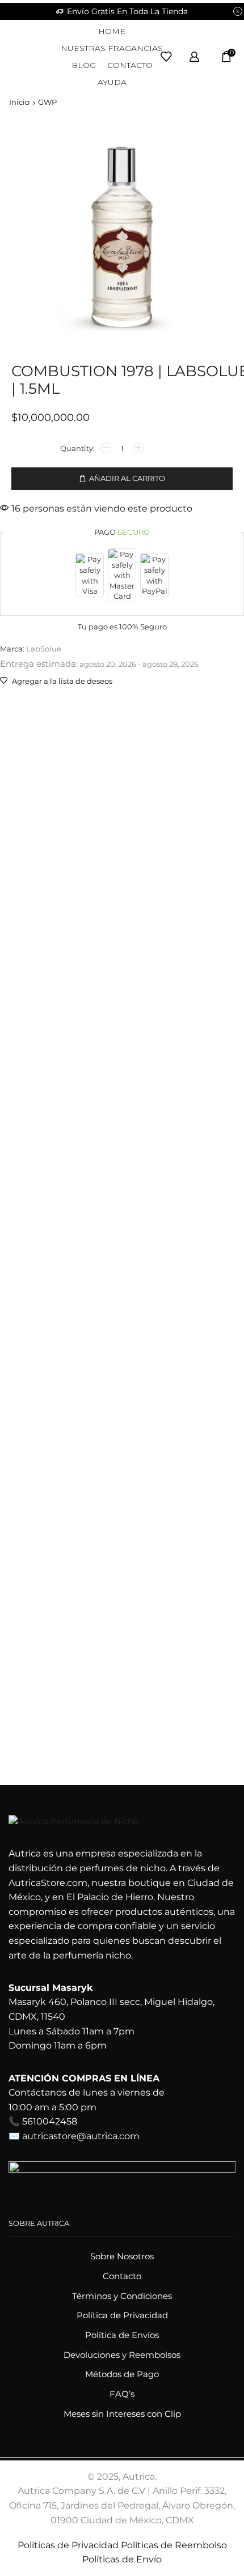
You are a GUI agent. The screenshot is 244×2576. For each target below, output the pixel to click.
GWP (47, 102)
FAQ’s (122, 2394)
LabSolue (44, 649)
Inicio (19, 102)
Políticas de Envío (122, 2559)
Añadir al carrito (127, 478)
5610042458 (50, 2121)
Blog (84, 65)
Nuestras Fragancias (112, 48)
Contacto (130, 65)
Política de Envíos (122, 2335)
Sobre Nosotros (122, 2256)
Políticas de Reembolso (174, 2545)
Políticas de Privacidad (68, 2545)
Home (112, 31)
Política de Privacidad (122, 2315)
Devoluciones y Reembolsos (122, 2355)
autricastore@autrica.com (81, 2136)
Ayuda (112, 82)
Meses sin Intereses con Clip (122, 2414)
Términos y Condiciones (122, 2296)
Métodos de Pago (122, 2374)
